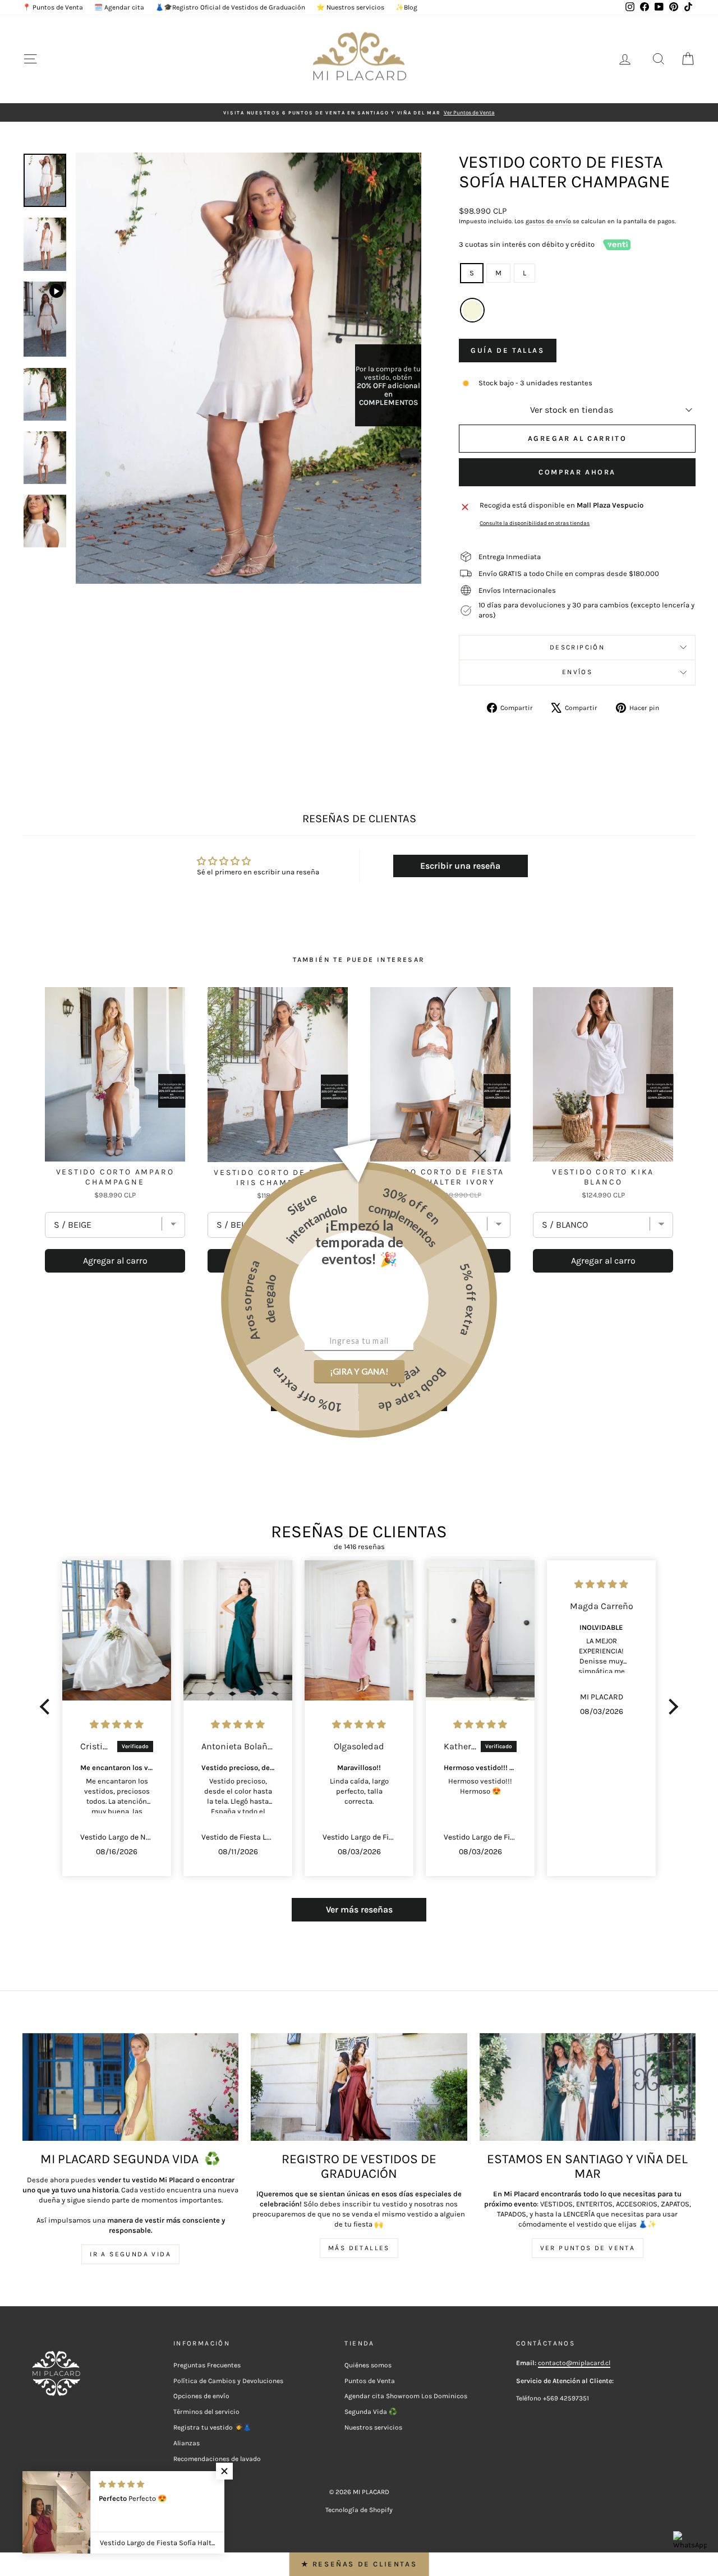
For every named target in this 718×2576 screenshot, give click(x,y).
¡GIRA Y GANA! (359, 1371)
